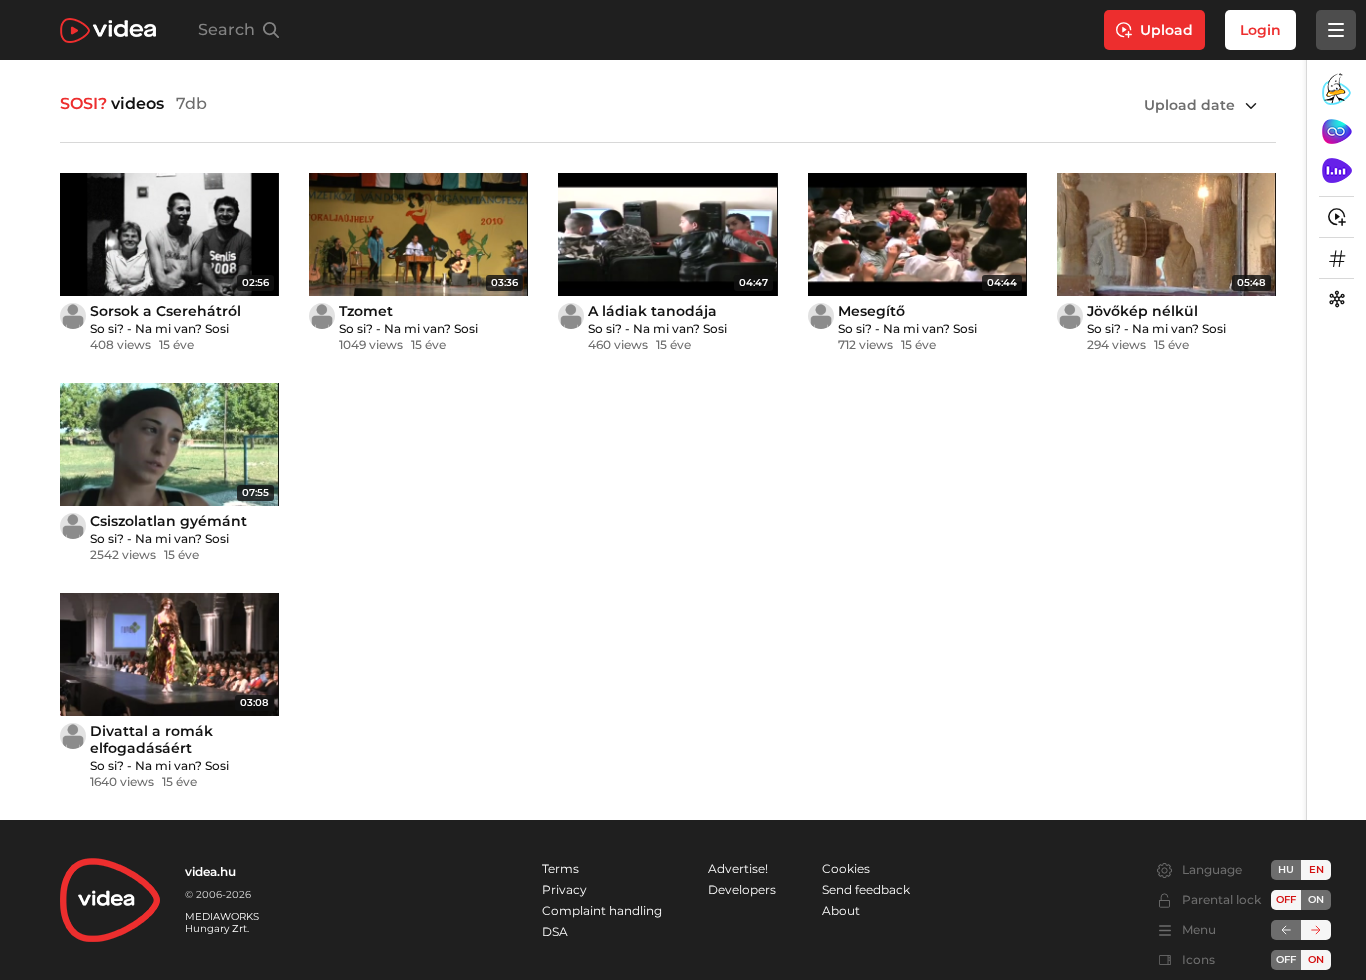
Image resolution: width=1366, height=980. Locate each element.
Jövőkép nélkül (1142, 311)
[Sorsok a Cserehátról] (169, 234)
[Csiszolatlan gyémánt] (169, 444)
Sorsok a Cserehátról (165, 311)
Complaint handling (602, 910)
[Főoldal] (108, 30)
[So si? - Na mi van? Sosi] (73, 316)
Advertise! (738, 868)
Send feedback (866, 889)
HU (1286, 869)
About (841, 910)
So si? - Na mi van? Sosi (159, 328)
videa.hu (210, 871)
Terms (560, 868)
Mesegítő (871, 311)
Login (1260, 30)
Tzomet (366, 311)
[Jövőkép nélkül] (1166, 234)
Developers (742, 889)
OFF (1286, 959)
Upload (1166, 30)
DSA (555, 931)
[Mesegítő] (917, 234)
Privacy (564, 889)
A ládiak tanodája (652, 311)
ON (1316, 899)
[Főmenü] (1336, 30)
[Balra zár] (1286, 930)
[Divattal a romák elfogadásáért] (169, 654)
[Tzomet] (418, 234)
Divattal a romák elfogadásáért (151, 739)
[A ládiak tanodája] (667, 234)
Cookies (846, 868)
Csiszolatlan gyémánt (168, 521)
